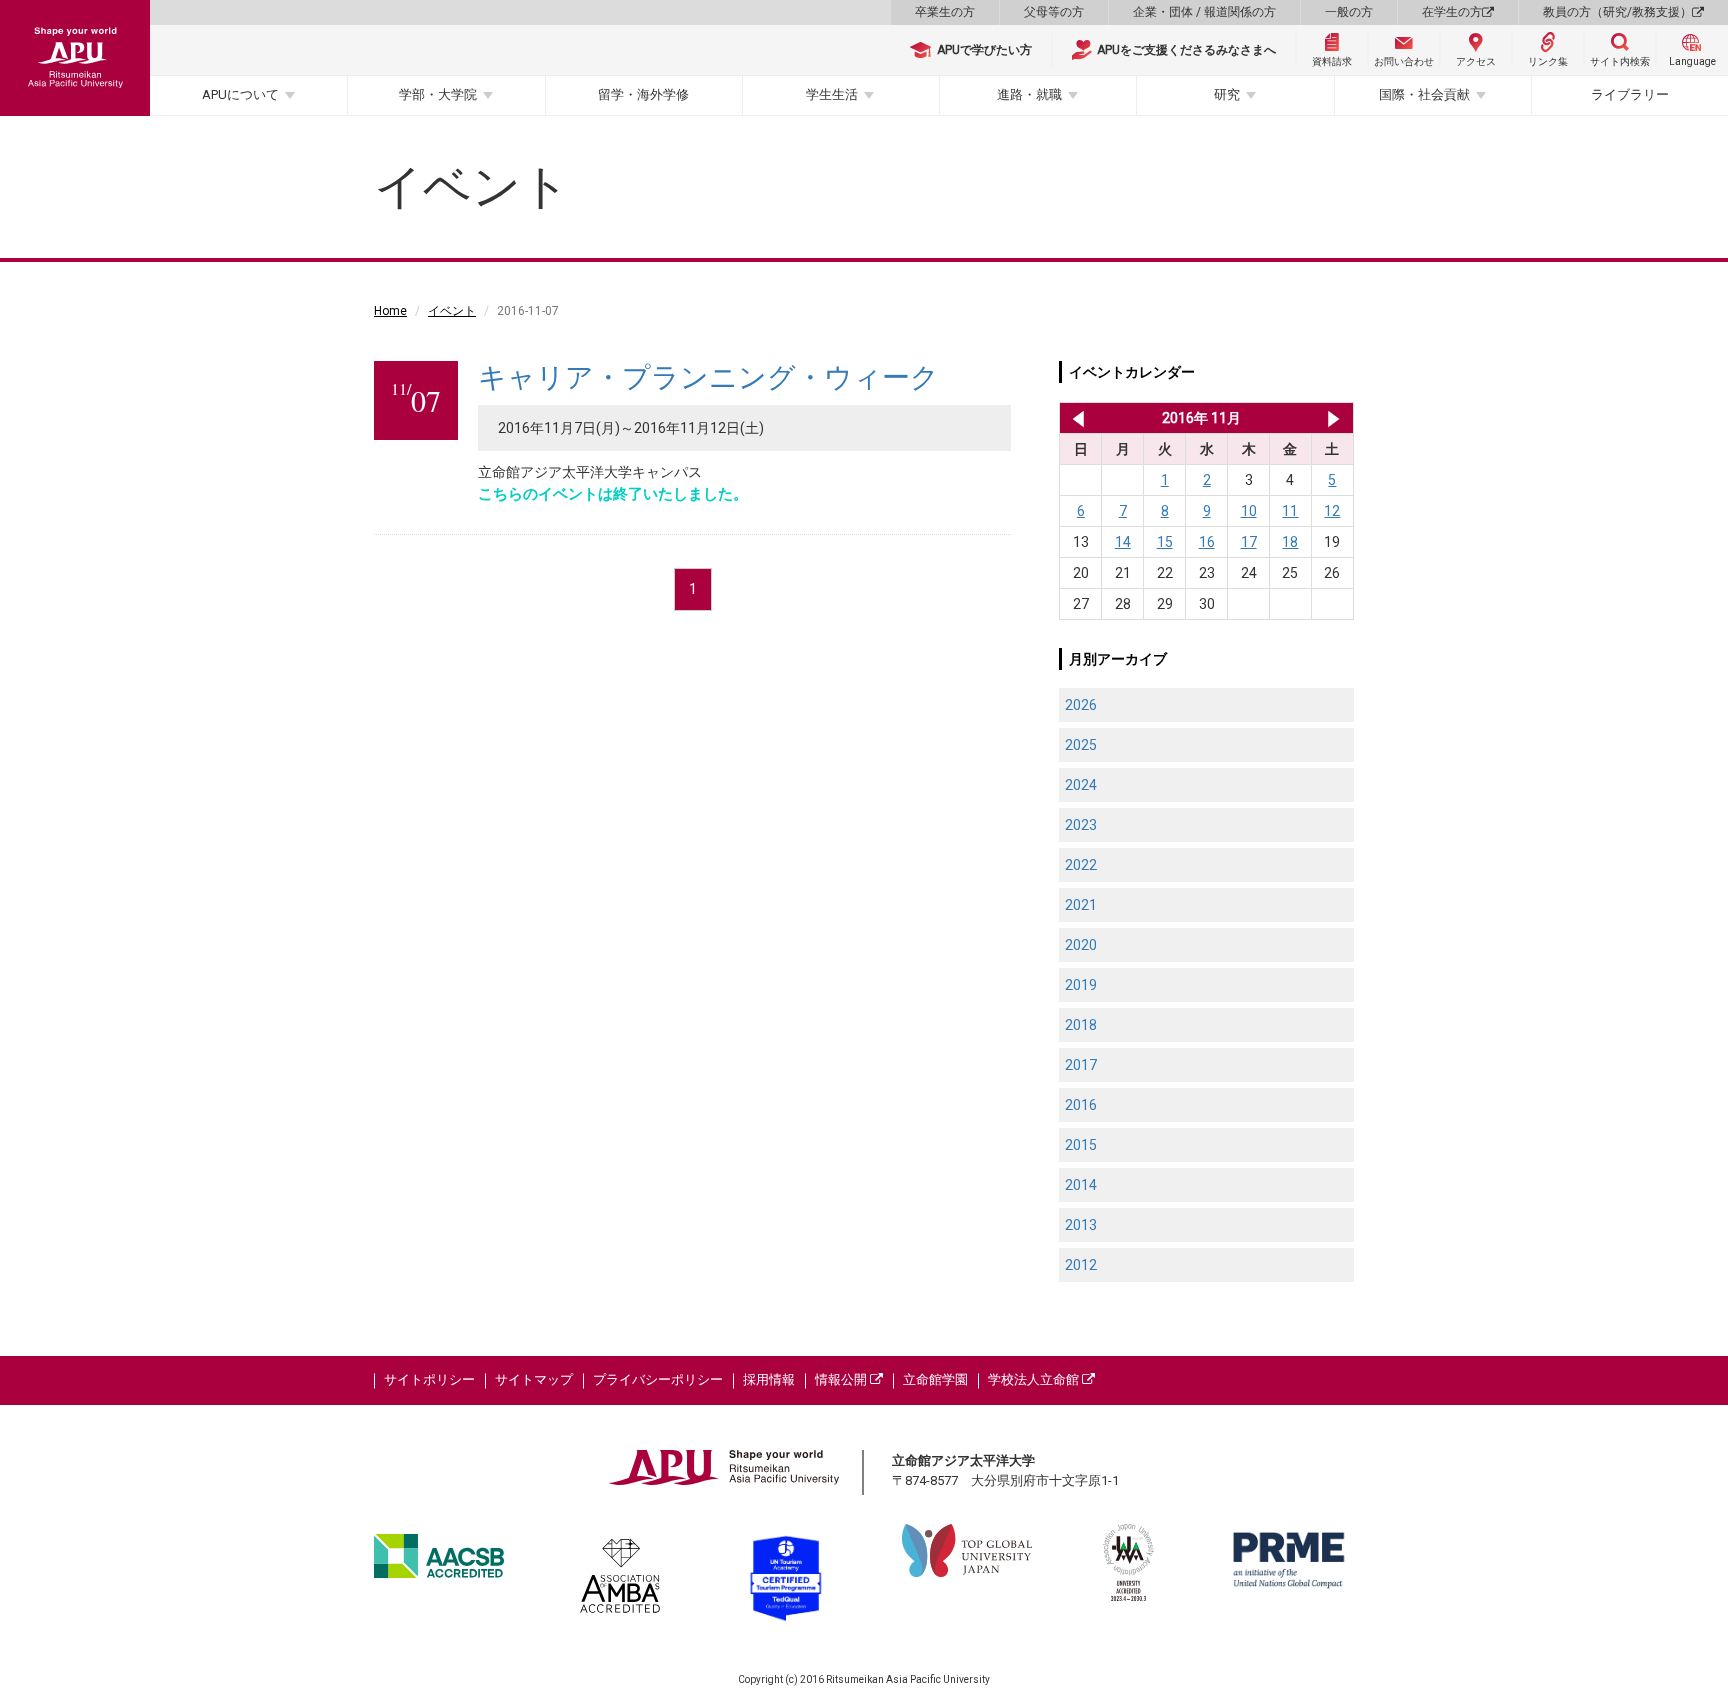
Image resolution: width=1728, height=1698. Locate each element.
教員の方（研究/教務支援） (1617, 12)
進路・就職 (1029, 94)
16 (1207, 542)
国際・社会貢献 (1424, 94)
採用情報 (769, 1379)
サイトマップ (534, 1379)
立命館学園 (935, 1379)
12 (1332, 511)
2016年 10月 (1074, 418)
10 (1249, 511)
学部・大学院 (438, 94)
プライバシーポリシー (658, 1379)
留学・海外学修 (643, 94)
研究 (1227, 94)
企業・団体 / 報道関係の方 (1204, 12)
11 (1290, 511)
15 (1165, 542)
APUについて (240, 94)
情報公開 (842, 1379)
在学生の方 (1452, 12)
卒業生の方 (945, 12)
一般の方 (1349, 12)
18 (1290, 542)
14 (1123, 542)
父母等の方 (1054, 12)
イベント (452, 311)
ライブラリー (1630, 94)
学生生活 (832, 94)
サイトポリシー (429, 1379)
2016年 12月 (1333, 418)
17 (1249, 542)
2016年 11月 (1201, 418)
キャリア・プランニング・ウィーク (708, 377)
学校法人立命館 (1035, 1379)
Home (390, 311)
